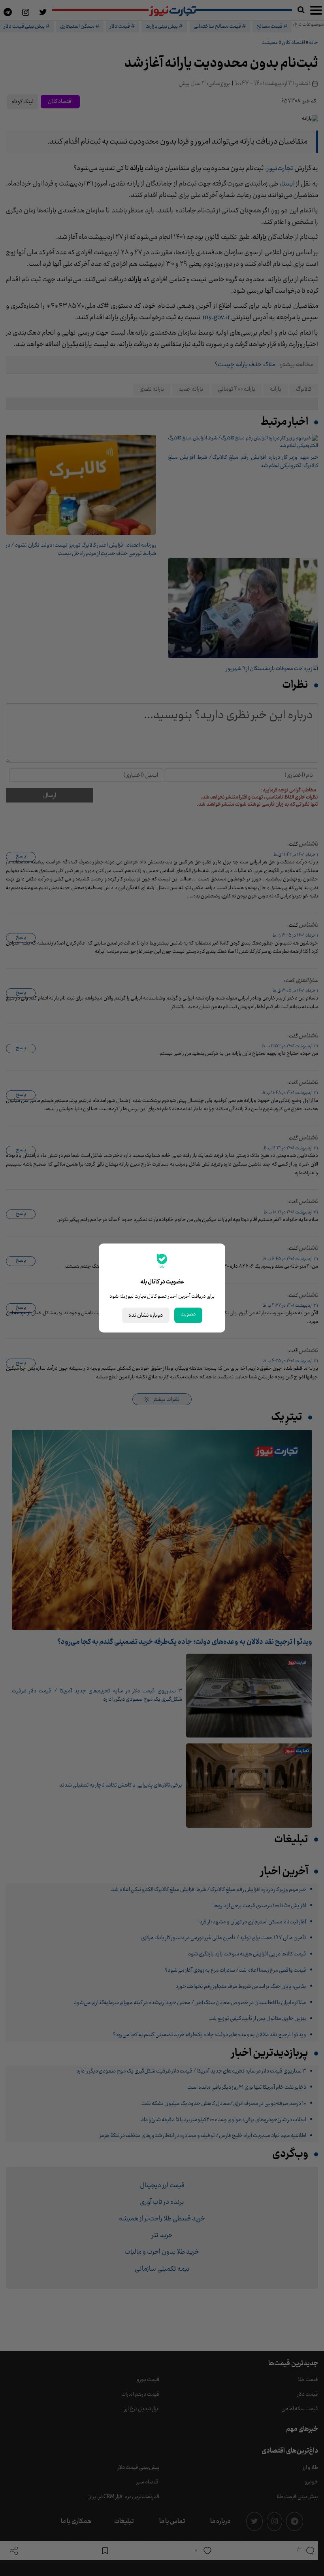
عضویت (188, 1314)
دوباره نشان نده (146, 1315)
